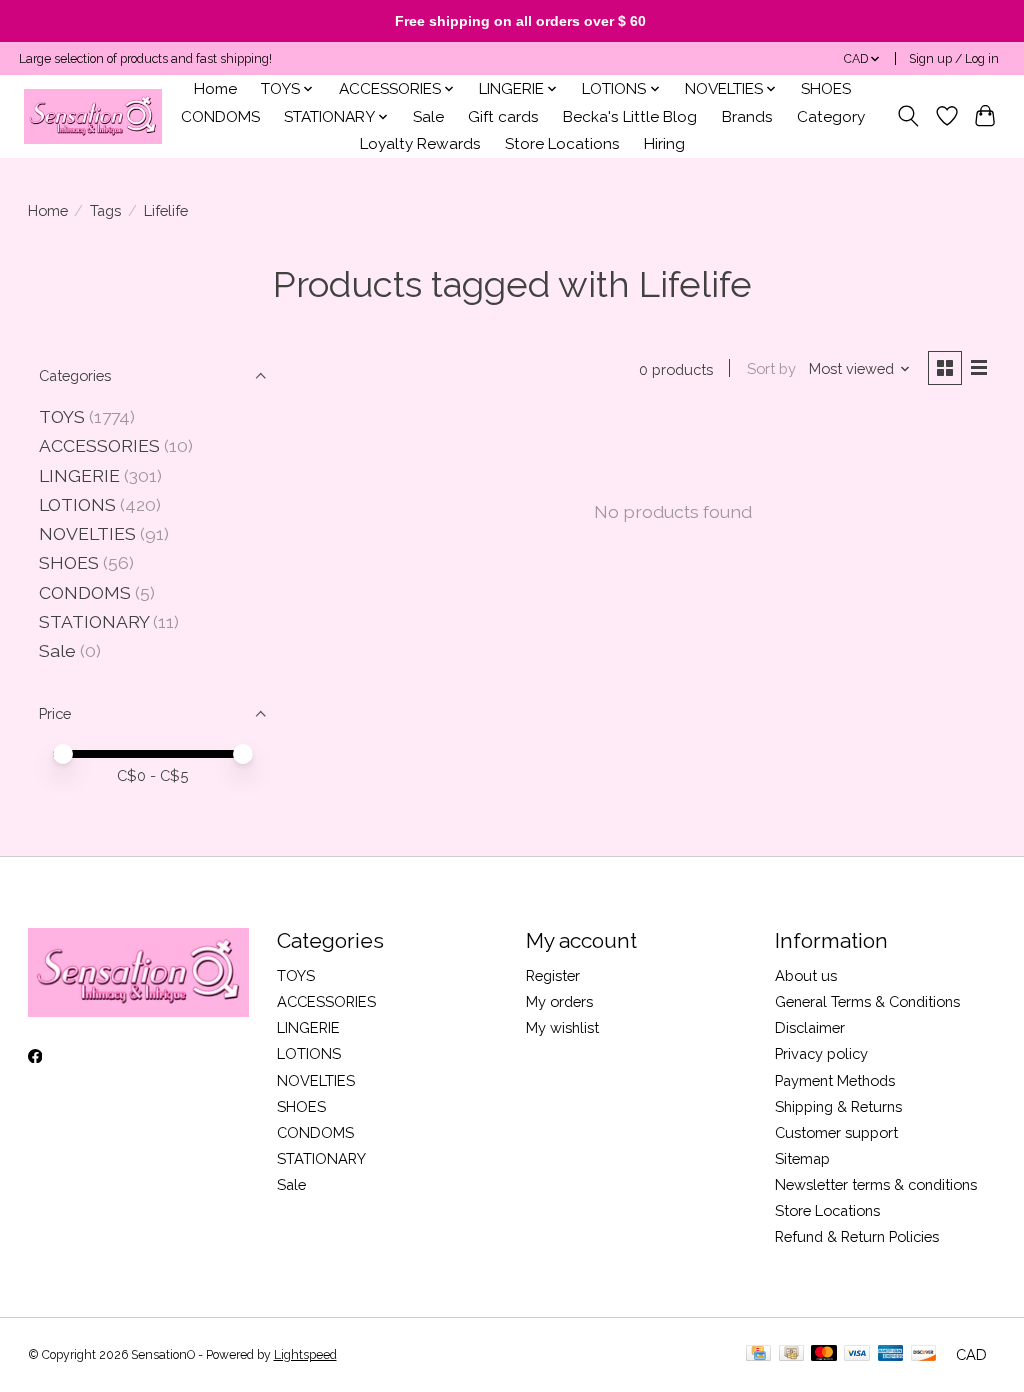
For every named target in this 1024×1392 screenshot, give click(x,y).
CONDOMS (220, 117)
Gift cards (503, 117)
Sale (428, 117)
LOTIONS (77, 504)
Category (831, 117)
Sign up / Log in (954, 59)
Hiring (664, 144)
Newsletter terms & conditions (876, 1184)
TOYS (62, 416)
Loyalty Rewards (420, 144)
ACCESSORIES (99, 445)
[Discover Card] (924, 1354)
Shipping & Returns (838, 1106)
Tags (105, 210)
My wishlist (562, 1027)
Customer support (836, 1132)
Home (215, 89)
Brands (747, 117)
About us (806, 975)
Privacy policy (821, 1053)
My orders (559, 1001)
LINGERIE (79, 475)
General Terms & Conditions (867, 1001)
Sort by (771, 368)
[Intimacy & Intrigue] (93, 116)
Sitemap (802, 1158)
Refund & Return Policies (857, 1236)
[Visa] (857, 1354)
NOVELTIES (87, 533)
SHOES (826, 89)
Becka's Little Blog (630, 117)
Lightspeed (305, 1355)
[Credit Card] (758, 1354)
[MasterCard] (824, 1354)
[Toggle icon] (907, 116)
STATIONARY (94, 621)
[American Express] (891, 1354)
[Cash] (791, 1354)
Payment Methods (835, 1080)
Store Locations (562, 144)
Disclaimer (810, 1027)
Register (553, 975)
